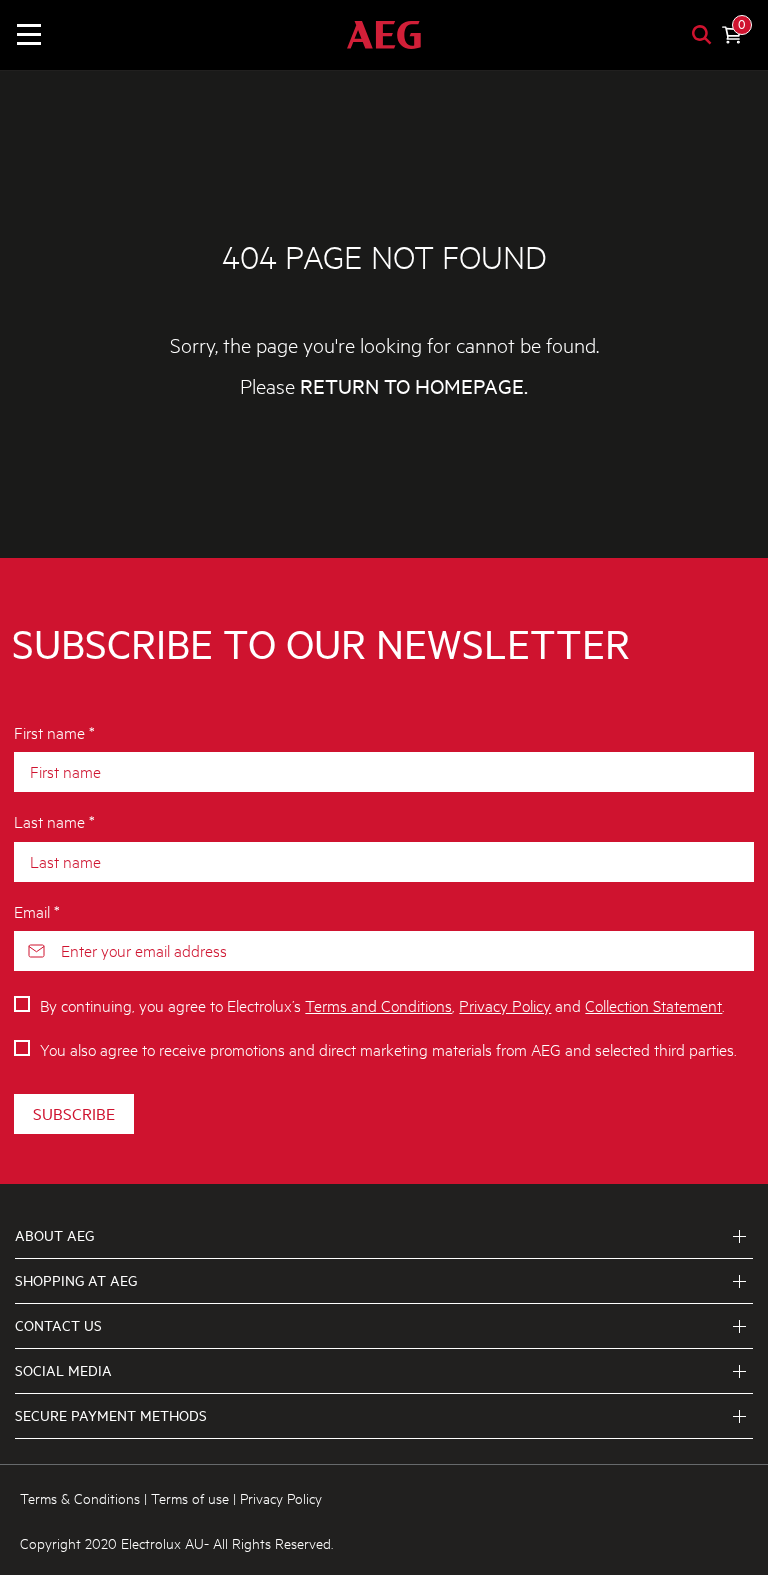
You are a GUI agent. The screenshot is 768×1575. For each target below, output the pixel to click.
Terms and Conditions (378, 1004)
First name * (54, 731)
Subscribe (74, 1113)
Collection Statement (653, 1004)
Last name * (54, 820)
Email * (37, 910)
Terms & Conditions (80, 1497)
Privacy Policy (505, 1004)
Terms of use (190, 1497)
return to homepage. (414, 386)
